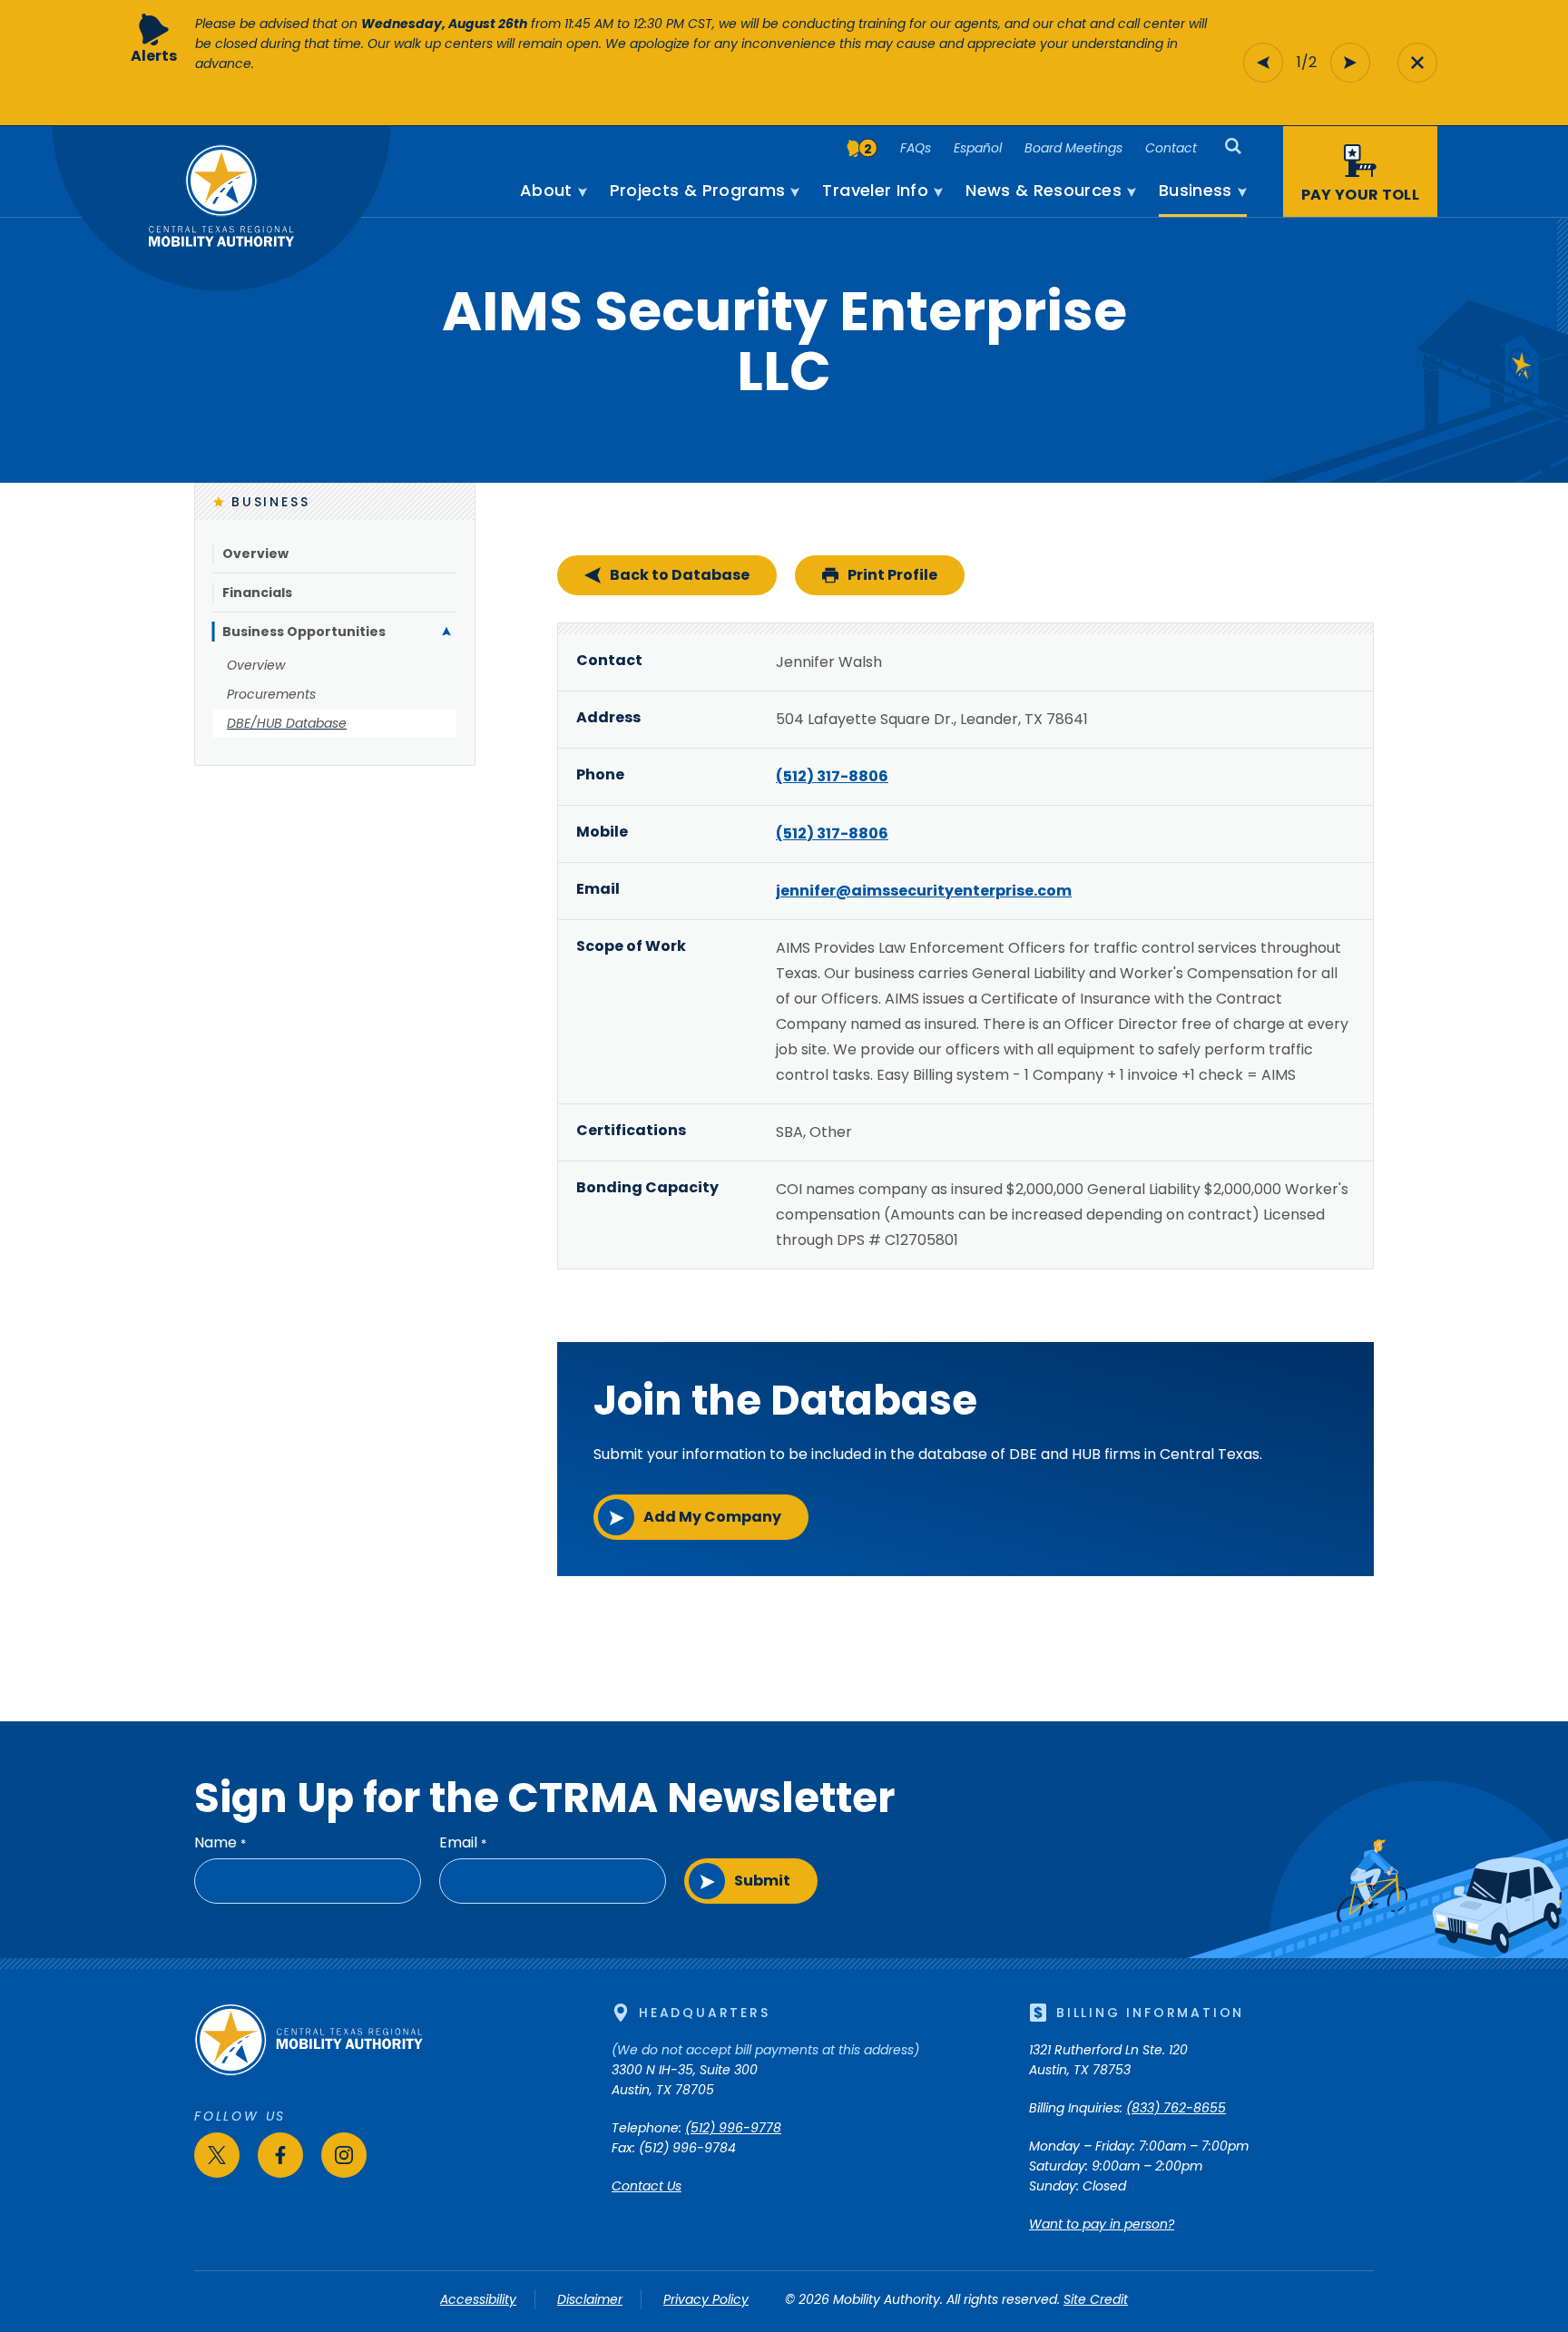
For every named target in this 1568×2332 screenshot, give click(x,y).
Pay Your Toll (1360, 195)
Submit (762, 1881)
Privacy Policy (706, 2299)
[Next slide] (1350, 63)
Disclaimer (590, 2299)
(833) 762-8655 (1176, 2108)
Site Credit (1096, 2299)
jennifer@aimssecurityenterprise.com (924, 891)
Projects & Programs (698, 191)
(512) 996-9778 (733, 2128)
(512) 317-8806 (832, 776)
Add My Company (712, 1517)
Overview (255, 554)
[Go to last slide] (1263, 63)
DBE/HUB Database (287, 723)
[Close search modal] (1417, 63)
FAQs (916, 148)
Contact (1171, 148)
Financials (257, 593)
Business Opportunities (304, 632)
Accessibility (478, 2299)
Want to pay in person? (1102, 2224)
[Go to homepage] (309, 2072)
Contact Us (647, 2186)
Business (1196, 191)
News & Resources (1044, 191)
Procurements (271, 694)
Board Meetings (1073, 148)
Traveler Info (875, 191)
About (546, 191)
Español (978, 148)
